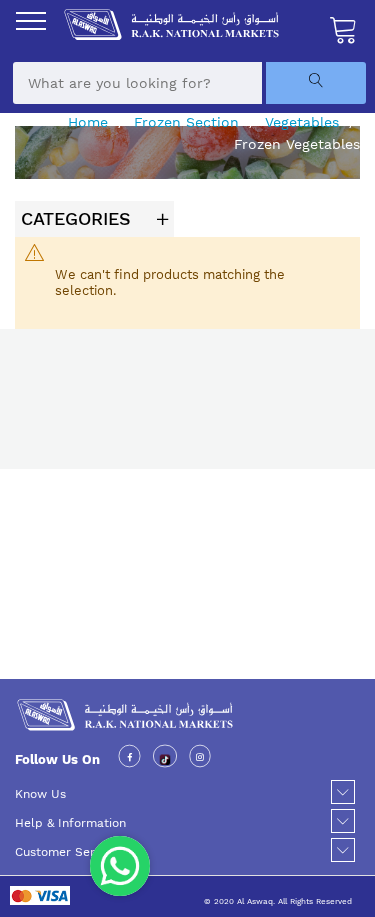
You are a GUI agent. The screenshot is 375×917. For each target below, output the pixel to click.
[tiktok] (165, 759)
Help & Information (70, 823)
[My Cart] (344, 29)
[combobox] (137, 83)
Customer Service (66, 852)
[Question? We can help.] (120, 866)
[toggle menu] (31, 21)
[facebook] (129, 759)
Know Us (40, 794)
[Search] (316, 83)
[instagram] (200, 759)
